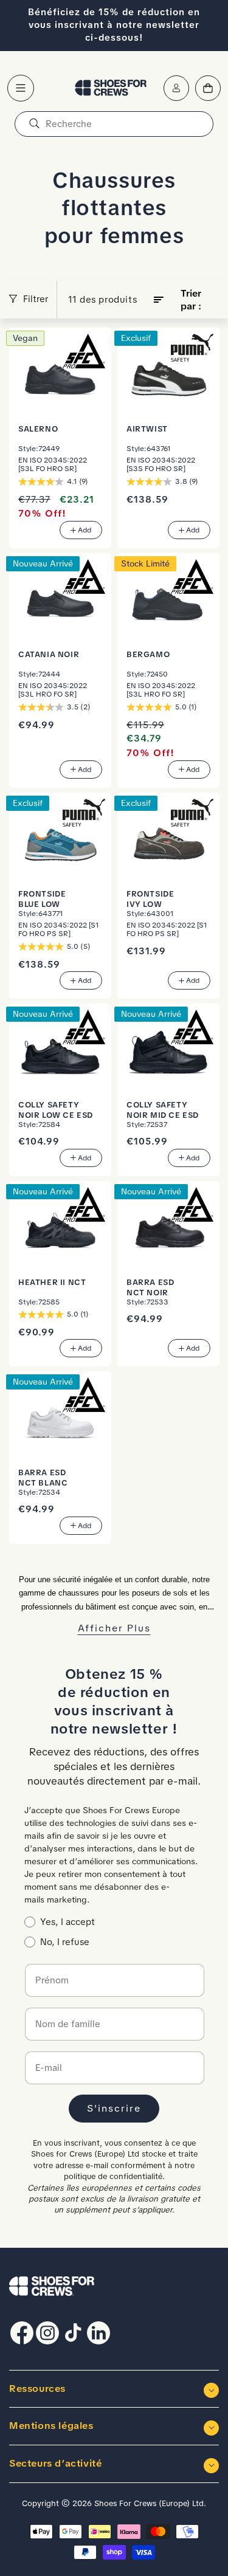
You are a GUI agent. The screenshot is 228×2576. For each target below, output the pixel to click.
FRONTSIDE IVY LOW (150, 898)
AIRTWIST (147, 429)
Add (85, 530)
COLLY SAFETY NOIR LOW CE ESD (56, 1110)
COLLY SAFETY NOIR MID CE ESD (163, 1110)
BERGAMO (148, 654)
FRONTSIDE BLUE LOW (42, 898)
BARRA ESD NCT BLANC (43, 1478)
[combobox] (114, 124)
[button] (21, 88)
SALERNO (38, 429)
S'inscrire (114, 2108)
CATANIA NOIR (49, 654)
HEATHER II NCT (52, 1282)
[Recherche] (34, 124)
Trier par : (191, 300)
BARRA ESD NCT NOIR (150, 1287)
